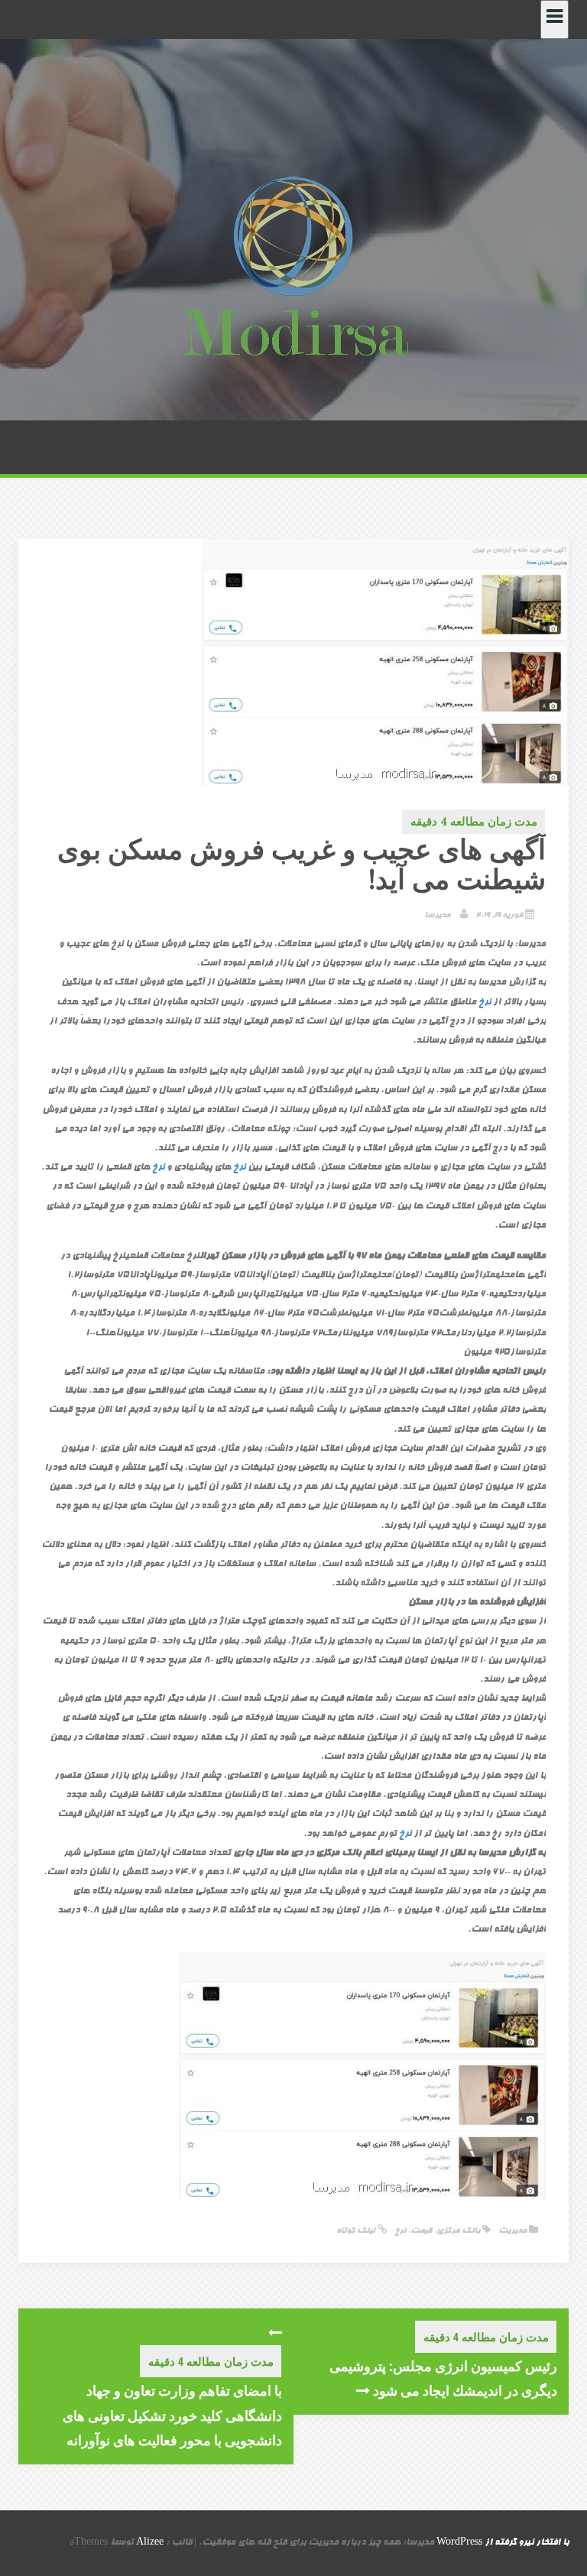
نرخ (485, 1003)
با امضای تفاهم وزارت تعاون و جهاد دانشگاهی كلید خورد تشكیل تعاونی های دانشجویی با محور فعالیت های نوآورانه (172, 2415)
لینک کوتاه (357, 2231)
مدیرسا (437, 915)
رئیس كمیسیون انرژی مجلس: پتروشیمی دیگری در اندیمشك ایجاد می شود (443, 2378)
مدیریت (512, 2231)
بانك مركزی (458, 2231)
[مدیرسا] (293, 270)
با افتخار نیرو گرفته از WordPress (503, 2543)
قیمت (421, 2231)
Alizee (150, 2543)
